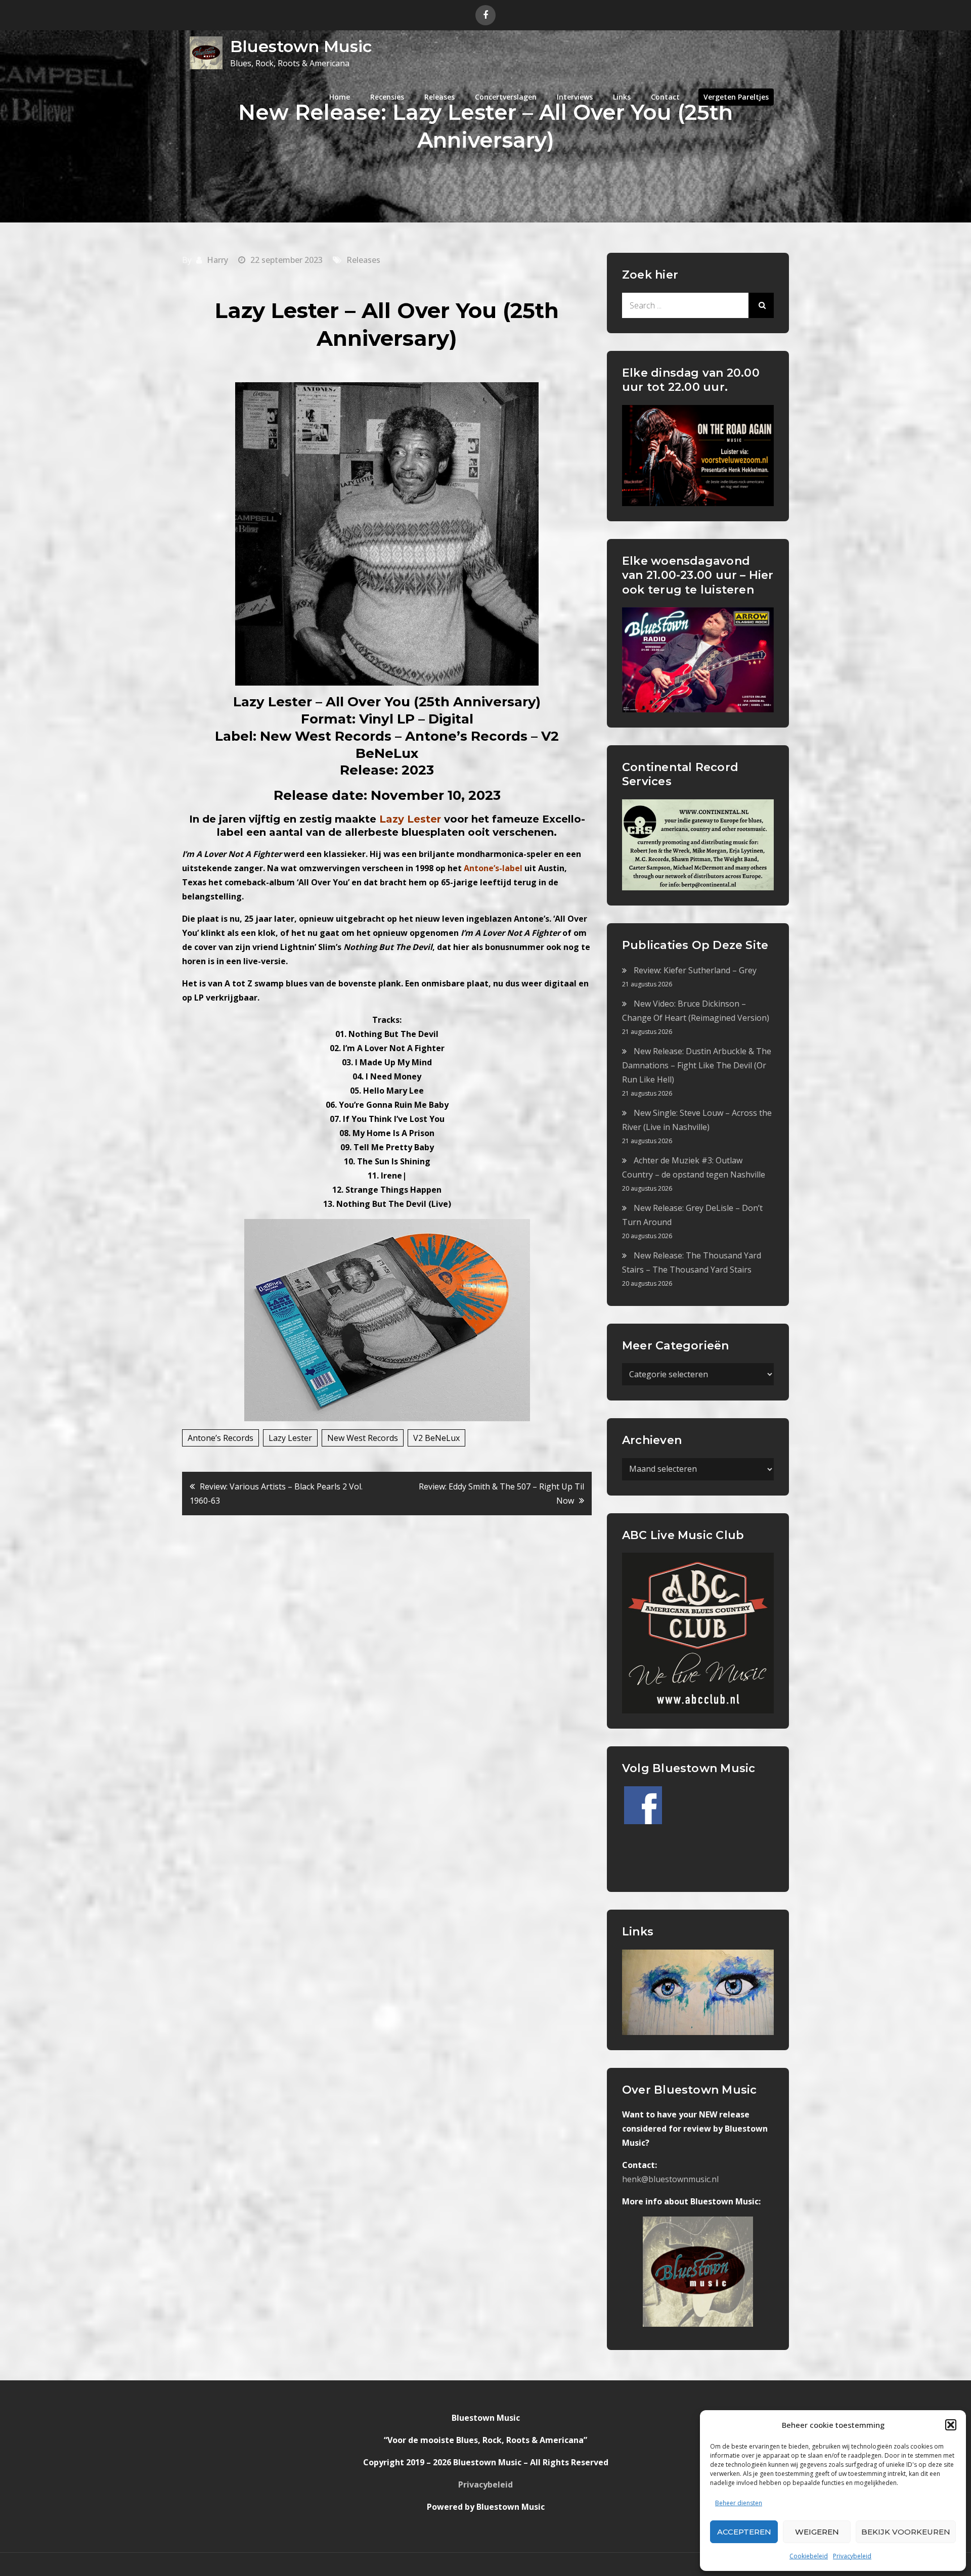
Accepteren (744, 2532)
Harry (217, 260)
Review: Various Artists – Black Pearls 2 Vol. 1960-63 (276, 1494)
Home (340, 97)
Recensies (387, 97)
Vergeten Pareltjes (736, 97)
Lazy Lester (290, 1438)
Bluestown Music (301, 46)
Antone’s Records (220, 1438)
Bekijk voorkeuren (906, 2532)
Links (622, 97)
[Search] (761, 305)
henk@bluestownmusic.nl (670, 2179)
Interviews (575, 97)
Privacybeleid (852, 2556)
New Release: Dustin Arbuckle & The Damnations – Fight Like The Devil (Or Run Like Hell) (697, 1065)
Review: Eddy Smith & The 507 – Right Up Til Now (501, 1494)
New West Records (363, 1438)
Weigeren (817, 2532)
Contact (665, 97)
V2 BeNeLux (436, 1438)
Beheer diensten (739, 2503)
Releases (439, 97)
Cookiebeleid (809, 2556)
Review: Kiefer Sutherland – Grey (695, 970)
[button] (951, 2425)
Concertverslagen (506, 97)
